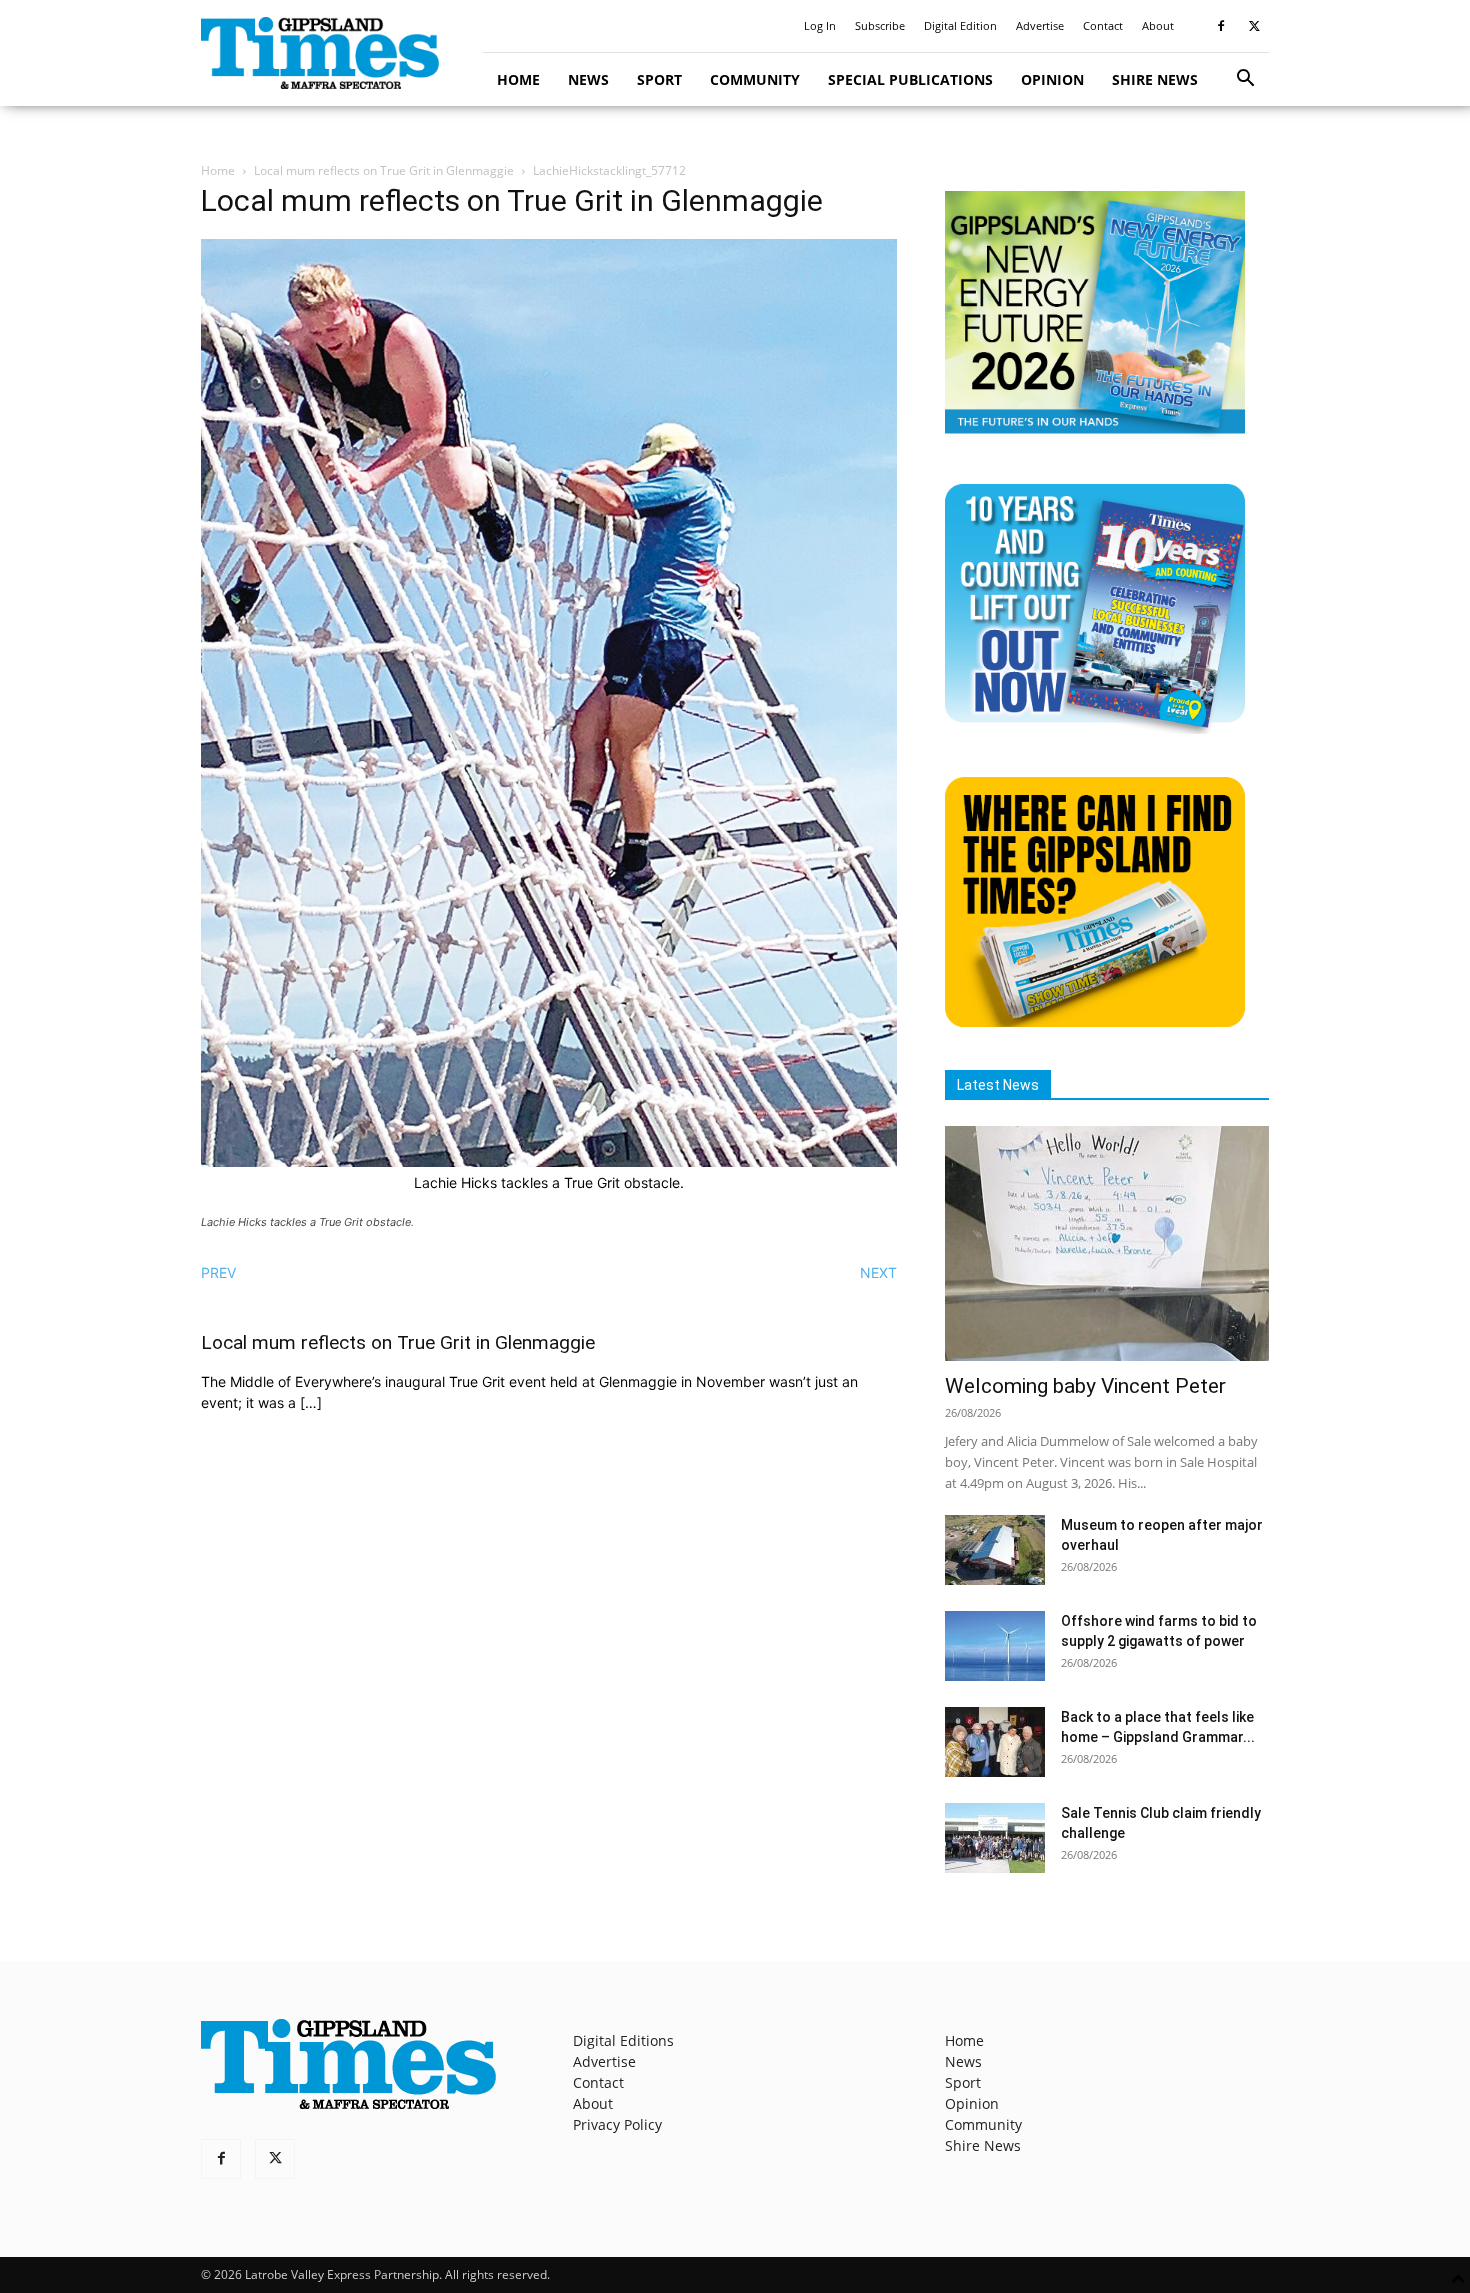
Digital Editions (623, 2040)
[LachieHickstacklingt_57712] (549, 1161)
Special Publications (910, 79)
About (1158, 25)
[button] (1245, 80)
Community (755, 79)
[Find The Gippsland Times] (1095, 1021)
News (588, 79)
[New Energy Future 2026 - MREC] (1095, 435)
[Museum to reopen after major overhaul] (995, 1550)
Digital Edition (960, 25)
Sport (659, 79)
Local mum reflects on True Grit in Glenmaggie (384, 170)
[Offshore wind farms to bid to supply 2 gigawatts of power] (995, 1646)
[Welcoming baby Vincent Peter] (1107, 1243)
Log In (820, 25)
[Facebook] (1221, 26)
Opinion (1052, 79)
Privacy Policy (617, 2124)
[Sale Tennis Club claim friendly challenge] (995, 1838)
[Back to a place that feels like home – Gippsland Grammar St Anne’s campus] (995, 1742)
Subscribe (880, 25)
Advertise (1040, 25)
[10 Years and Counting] (1095, 728)
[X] (1254, 26)
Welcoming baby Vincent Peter (1085, 1386)
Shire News (1155, 79)
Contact (1103, 25)
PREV (218, 1272)
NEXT (878, 1272)
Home (518, 79)
